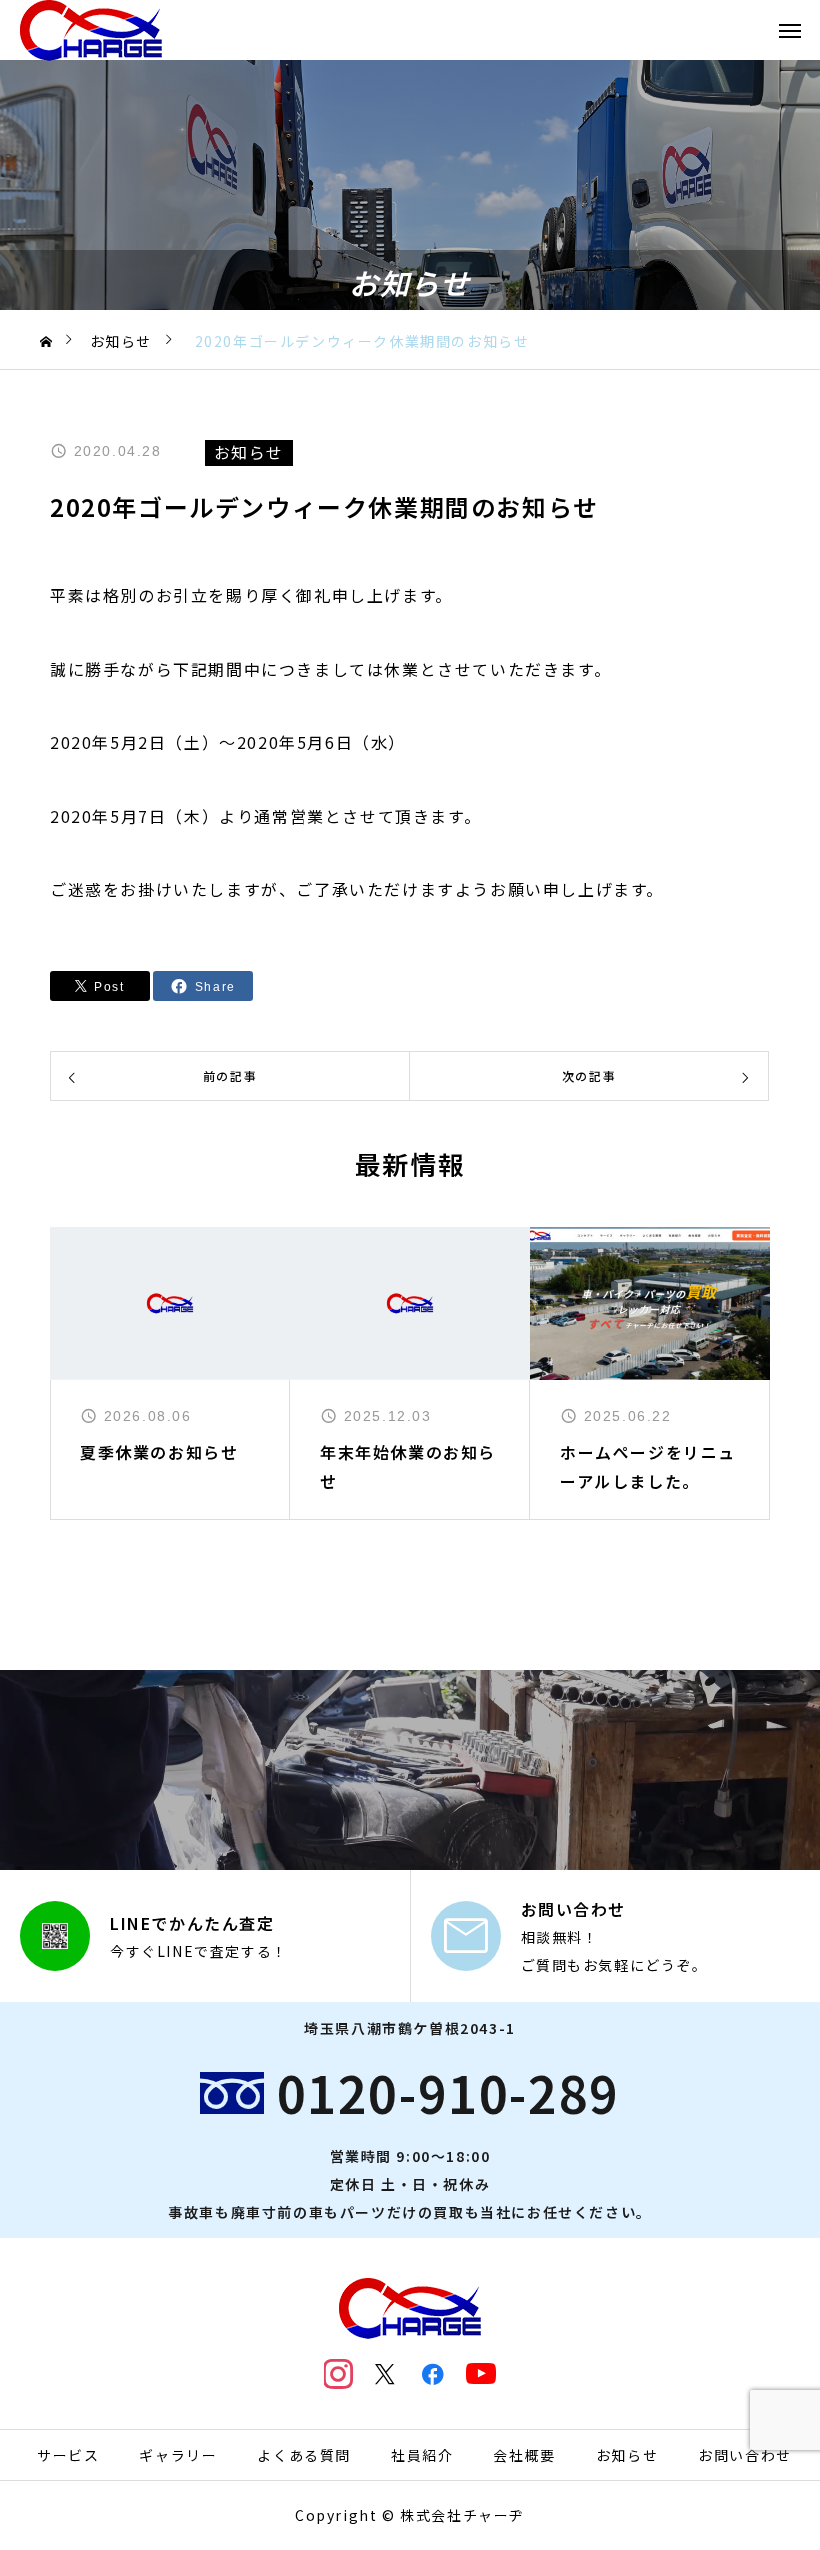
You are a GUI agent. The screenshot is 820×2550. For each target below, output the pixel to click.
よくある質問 (304, 2455)
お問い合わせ (745, 2455)
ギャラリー (178, 2455)
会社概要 (524, 2455)
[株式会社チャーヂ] (91, 30)
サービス (68, 2455)
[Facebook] (434, 2374)
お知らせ (627, 2455)
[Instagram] (339, 2374)
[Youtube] (481, 2374)
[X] (386, 2374)
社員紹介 (422, 2455)
